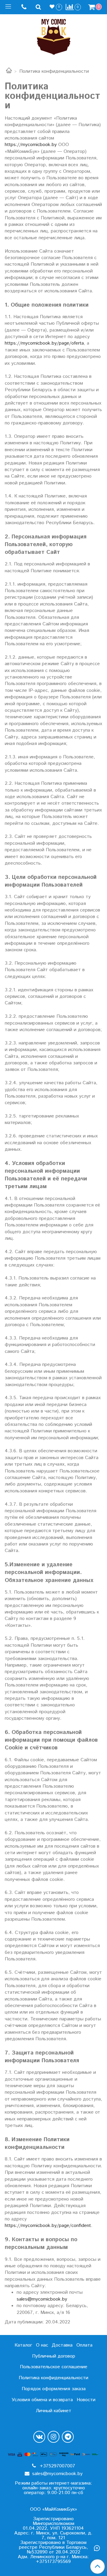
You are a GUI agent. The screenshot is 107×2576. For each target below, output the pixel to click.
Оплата (84, 2345)
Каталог (23, 2345)
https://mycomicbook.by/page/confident (48, 2226)
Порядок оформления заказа (54, 2389)
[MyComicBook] (54, 35)
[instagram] (53, 2437)
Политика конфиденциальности (53, 2378)
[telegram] (68, 2437)
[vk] (39, 2437)
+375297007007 (57, 2466)
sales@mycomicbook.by (42, 2299)
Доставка (62, 2345)
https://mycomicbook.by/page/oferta (44, 343)
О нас (42, 2345)
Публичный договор (54, 2356)
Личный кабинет (53, 2411)
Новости (86, 2400)
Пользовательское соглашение (54, 2367)
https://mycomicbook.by (31, 145)
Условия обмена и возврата (42, 2400)
